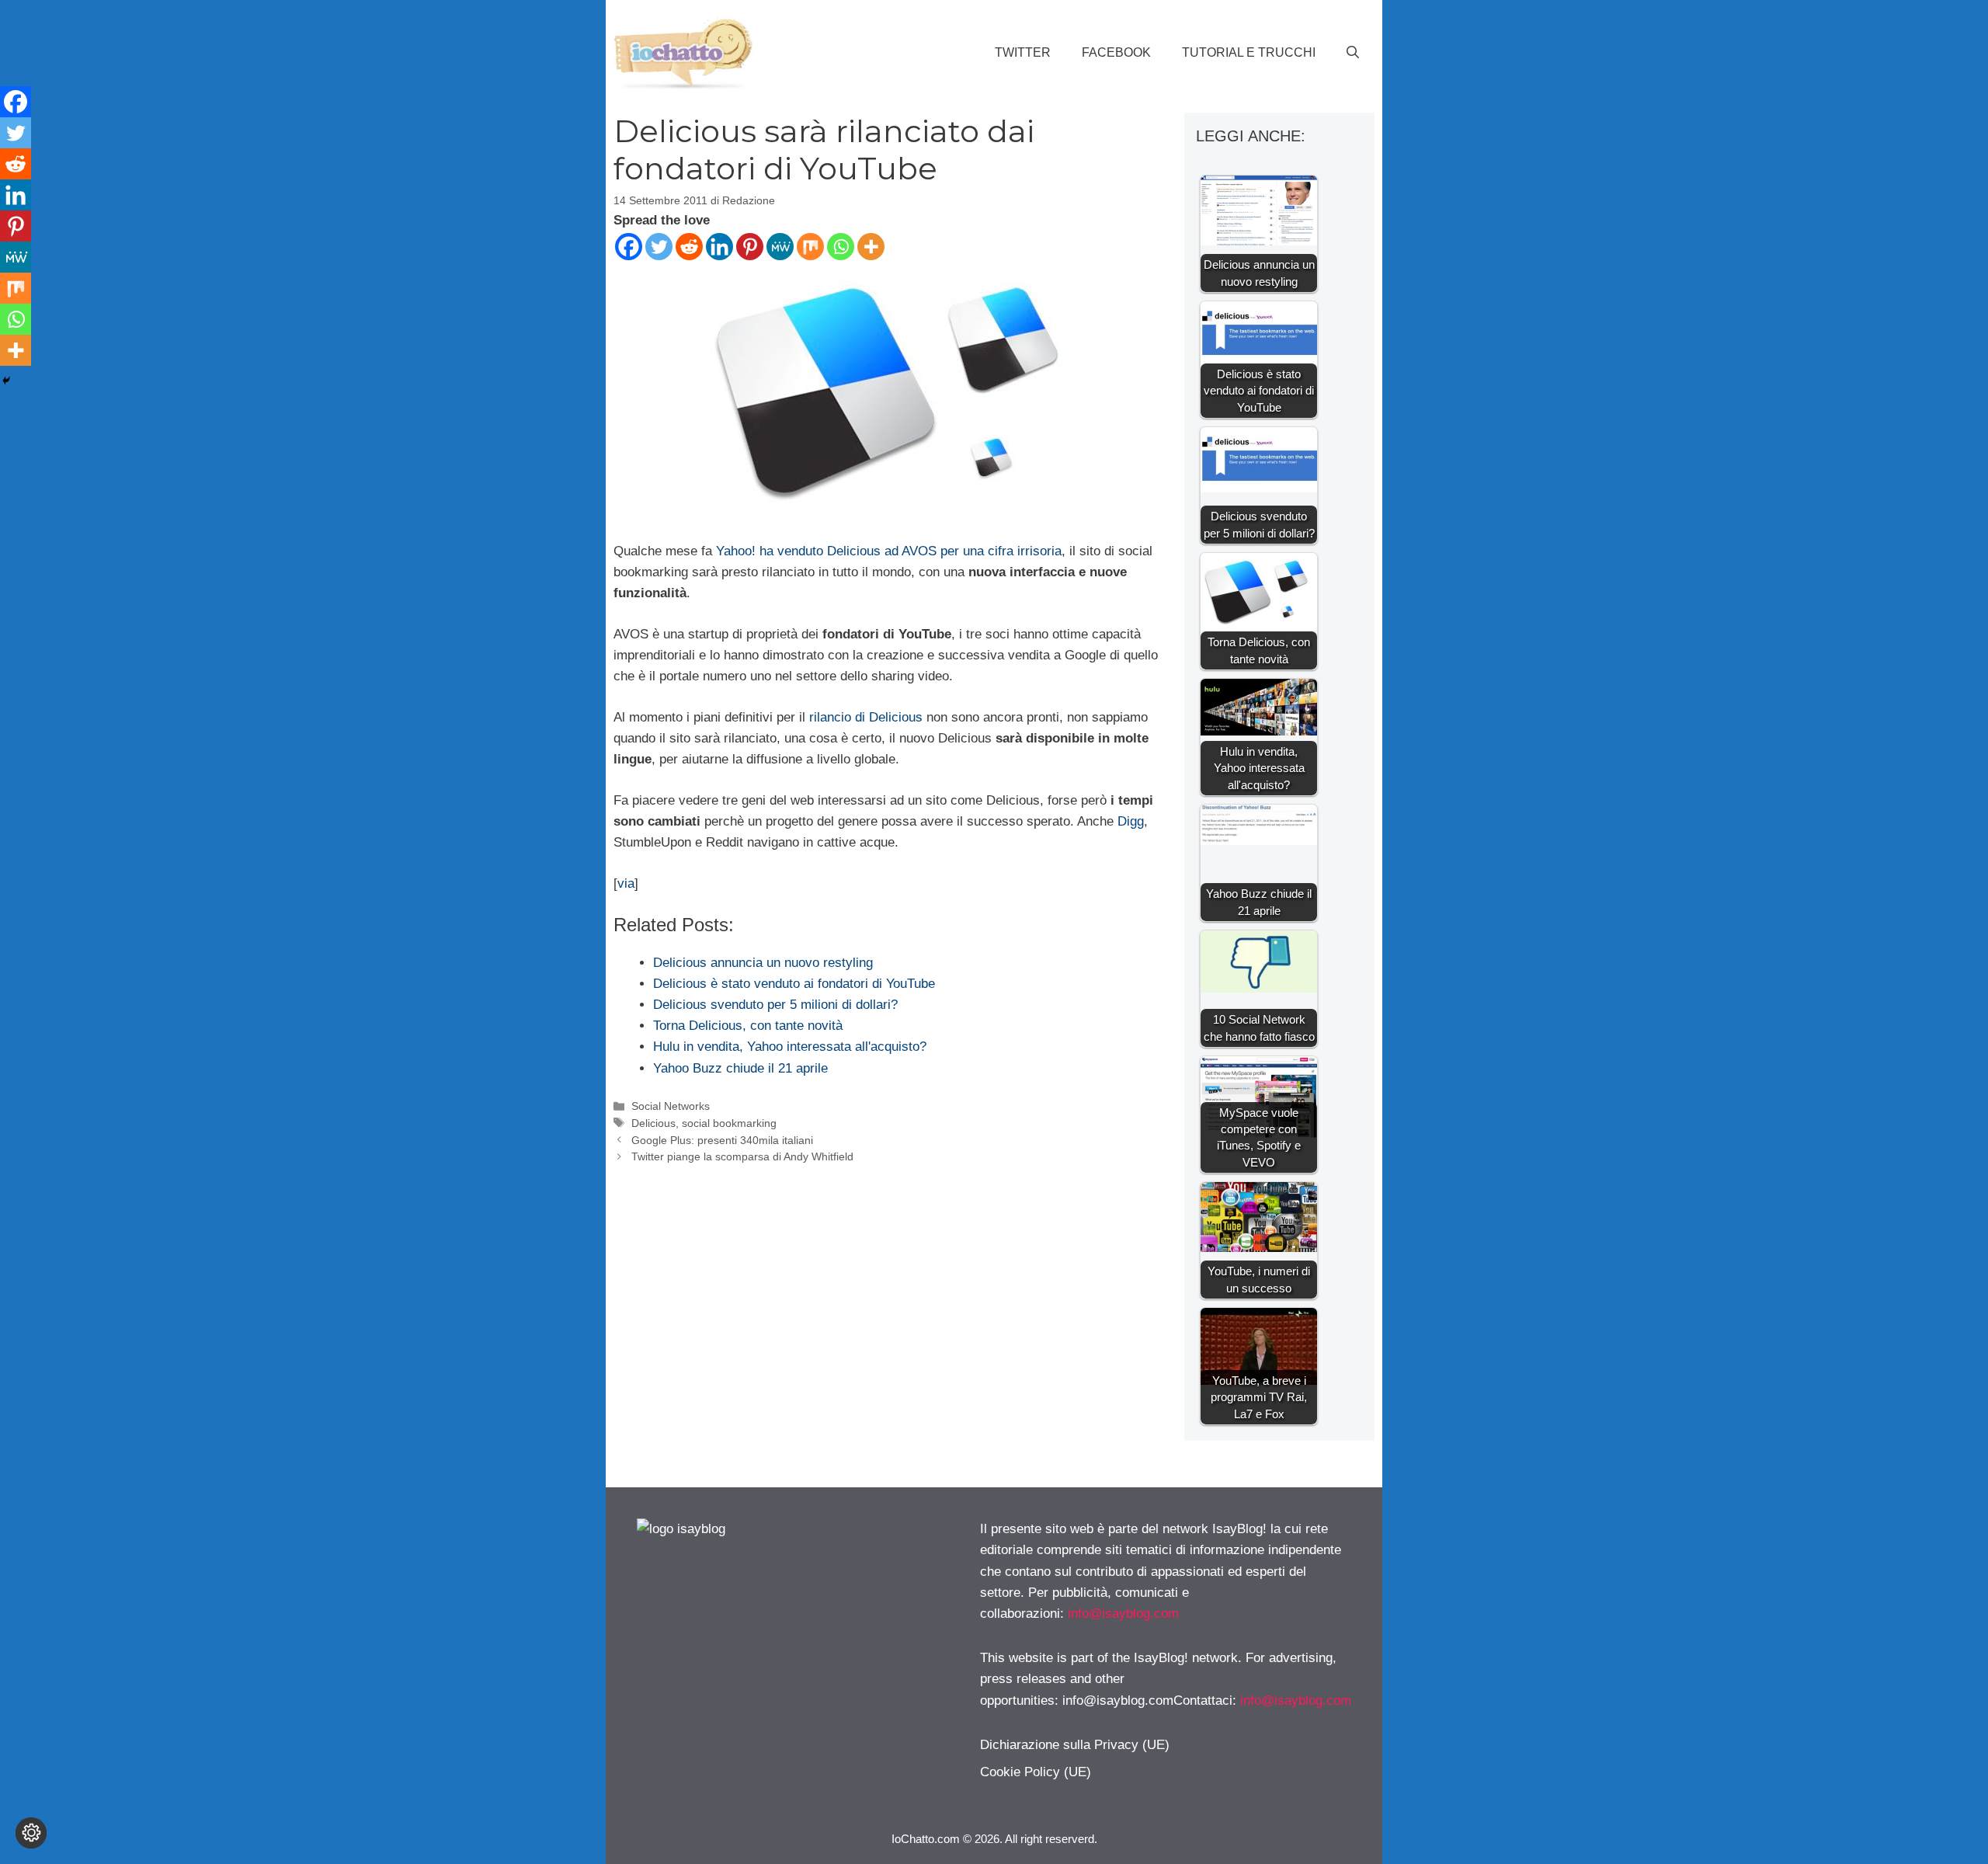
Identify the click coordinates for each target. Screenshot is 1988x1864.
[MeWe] (780, 247)
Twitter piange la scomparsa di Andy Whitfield (742, 1156)
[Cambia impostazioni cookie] (31, 1833)
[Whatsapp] (841, 247)
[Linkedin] (719, 247)
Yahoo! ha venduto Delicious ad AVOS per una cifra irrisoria (889, 551)
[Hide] (6, 381)
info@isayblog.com (1123, 1614)
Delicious (653, 1123)
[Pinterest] (750, 247)
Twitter (1023, 52)
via (626, 883)
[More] (871, 247)
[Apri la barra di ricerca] (1353, 53)
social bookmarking (729, 1123)
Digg (1131, 821)
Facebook (1116, 52)
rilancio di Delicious (866, 717)
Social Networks (671, 1106)
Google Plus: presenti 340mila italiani (722, 1140)
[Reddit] (689, 247)
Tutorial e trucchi (1249, 52)
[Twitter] (659, 247)
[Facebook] (629, 247)
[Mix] (810, 247)
